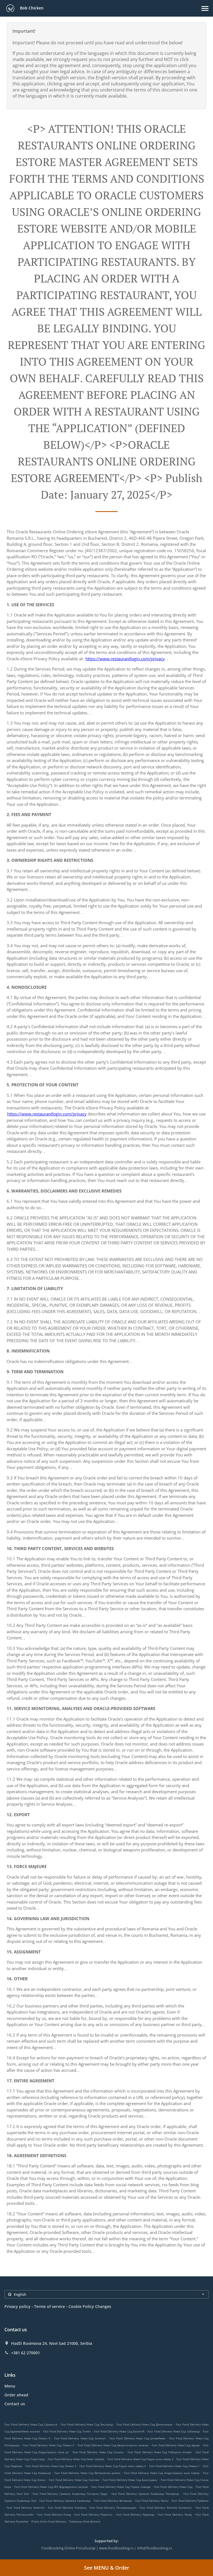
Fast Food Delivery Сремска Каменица (65, 2501)
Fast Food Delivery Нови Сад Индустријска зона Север (162, 2473)
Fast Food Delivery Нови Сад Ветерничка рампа (87, 2473)
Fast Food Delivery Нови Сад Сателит (80, 2438)
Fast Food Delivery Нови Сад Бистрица (87, 2424)
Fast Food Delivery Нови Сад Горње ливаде (121, 2487)
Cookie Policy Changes (90, 2306)
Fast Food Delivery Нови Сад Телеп (67, 2431)
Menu (10, 2386)
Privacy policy (17, 2306)
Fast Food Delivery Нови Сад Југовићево (137, 2438)
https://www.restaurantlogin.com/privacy (125, 659)
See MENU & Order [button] (107, 2568)
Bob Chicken (31, 8)
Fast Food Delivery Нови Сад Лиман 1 (175, 2466)
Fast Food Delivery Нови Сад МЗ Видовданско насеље (51, 2487)
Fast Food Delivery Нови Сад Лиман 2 (51, 2466)
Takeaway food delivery (85, 2521)
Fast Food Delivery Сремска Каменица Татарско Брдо (70, 2494)
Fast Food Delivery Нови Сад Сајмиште (31, 2424)
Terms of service (50, 2306)
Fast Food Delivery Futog (54, 2514)
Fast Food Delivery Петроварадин (113, 2508)
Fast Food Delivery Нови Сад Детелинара (145, 2424)
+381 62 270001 (26, 2353)
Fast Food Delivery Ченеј (175, 2514)
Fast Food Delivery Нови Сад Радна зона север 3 (140, 2459)
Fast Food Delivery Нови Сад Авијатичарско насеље (113, 2445)
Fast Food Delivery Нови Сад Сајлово (74, 2480)
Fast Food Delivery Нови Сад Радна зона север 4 (112, 2466)
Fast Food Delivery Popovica (93, 2514)
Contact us (15, 2404)
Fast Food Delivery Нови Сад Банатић (119, 2431)
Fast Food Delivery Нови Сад (173, 2487)
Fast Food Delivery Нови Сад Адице (176, 2445)
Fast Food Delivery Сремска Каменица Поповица (145, 2494)
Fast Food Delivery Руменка (190, 2501)
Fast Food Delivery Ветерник (113, 2501)
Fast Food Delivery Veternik (25, 2508)
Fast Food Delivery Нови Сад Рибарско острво (160, 2452)
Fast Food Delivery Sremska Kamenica (166, 2508)
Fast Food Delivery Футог (152, 2501)
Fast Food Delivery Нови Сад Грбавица (174, 2431)
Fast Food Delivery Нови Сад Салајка (98, 2452)
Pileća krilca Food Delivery (49, 2521)
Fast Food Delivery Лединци (135, 2514)
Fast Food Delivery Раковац (67, 2508)
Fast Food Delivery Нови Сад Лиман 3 (49, 2445)
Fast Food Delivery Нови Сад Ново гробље (76, 2459)
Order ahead (16, 2395)
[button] (205, 8)
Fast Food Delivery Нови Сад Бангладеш (130, 2480)
